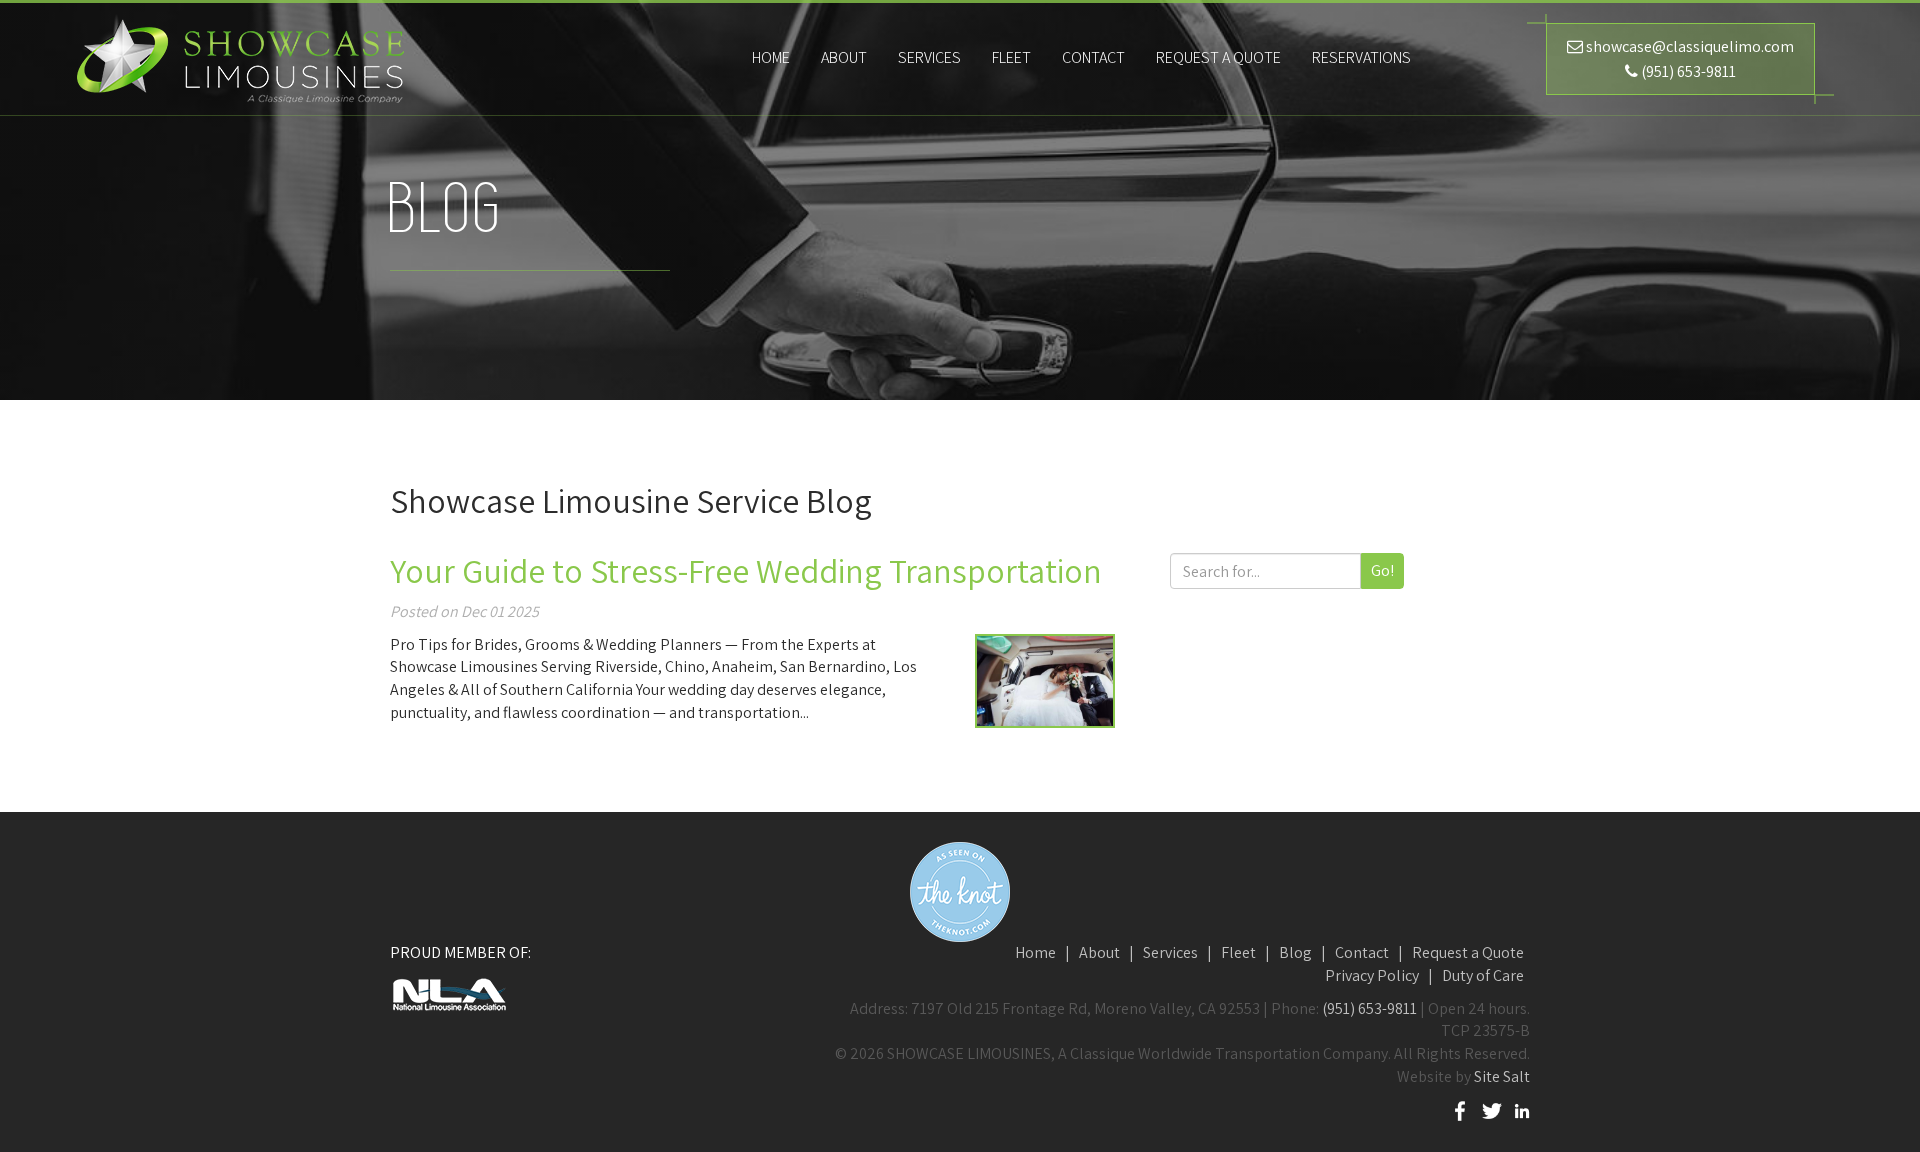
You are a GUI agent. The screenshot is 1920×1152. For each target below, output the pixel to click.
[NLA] (570, 994)
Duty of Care (1483, 975)
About (1099, 952)
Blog (1295, 952)
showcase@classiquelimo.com (1690, 46)
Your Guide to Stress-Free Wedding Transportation (746, 570)
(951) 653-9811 (1688, 71)
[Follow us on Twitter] (1492, 1109)
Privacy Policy (1372, 975)
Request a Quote (1218, 57)
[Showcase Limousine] (240, 58)
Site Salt (1502, 1076)
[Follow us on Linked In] (1522, 1109)
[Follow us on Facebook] (1460, 1109)
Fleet (1238, 952)
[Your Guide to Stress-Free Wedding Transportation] (1045, 681)
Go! (1382, 570)
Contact (1362, 952)
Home (1035, 952)
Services (1170, 952)
